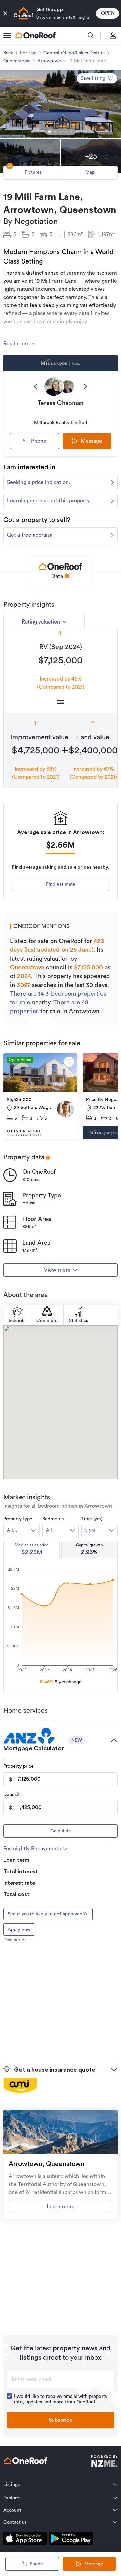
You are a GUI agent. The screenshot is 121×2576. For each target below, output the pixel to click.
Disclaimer (15, 1940)
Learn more (61, 2207)
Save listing (93, 78)
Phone (39, 441)
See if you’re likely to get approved (45, 1914)
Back (8, 53)
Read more (17, 344)
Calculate (61, 1831)
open (108, 13)
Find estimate (61, 884)
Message (94, 2564)
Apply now (19, 1930)
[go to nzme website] (104, 2462)
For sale (28, 53)
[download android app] (71, 2540)
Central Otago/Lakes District (74, 53)
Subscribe (61, 2420)
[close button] (5, 13)
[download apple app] (25, 2540)
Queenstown (17, 61)
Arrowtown (49, 61)
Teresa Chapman (61, 403)
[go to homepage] (36, 35)
